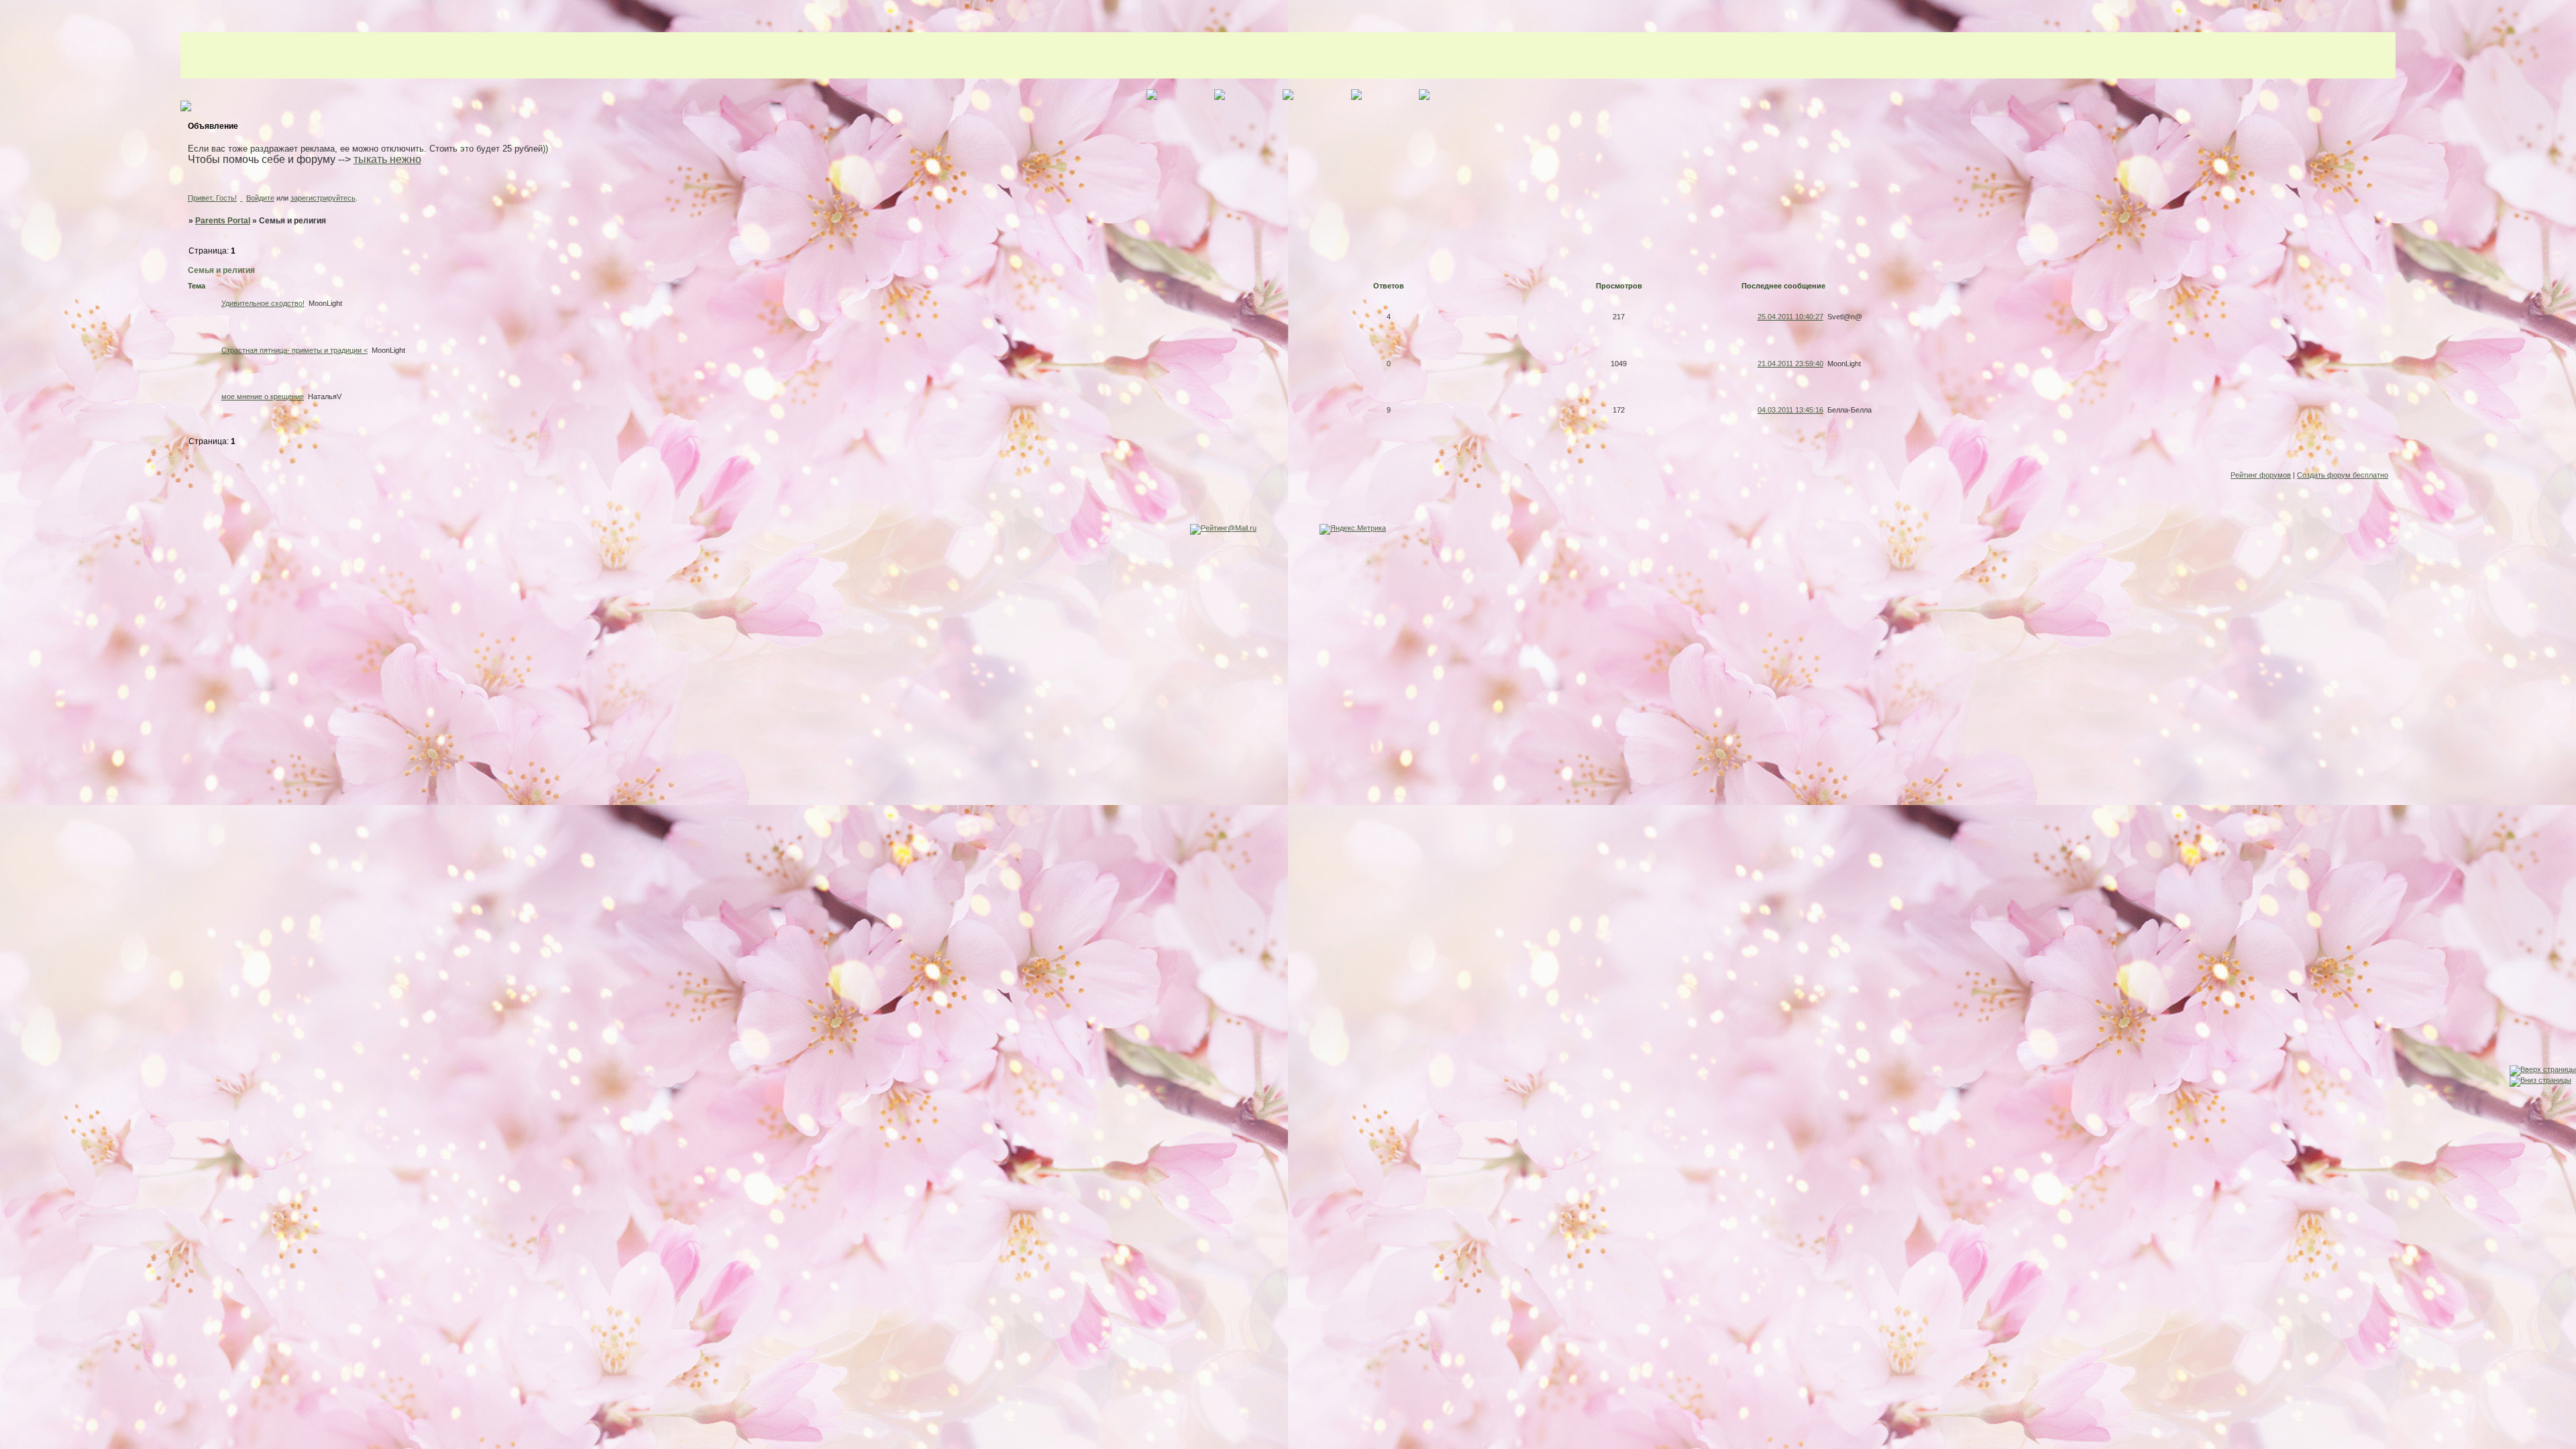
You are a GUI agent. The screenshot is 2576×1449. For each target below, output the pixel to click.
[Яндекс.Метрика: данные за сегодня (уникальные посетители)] (1353, 529)
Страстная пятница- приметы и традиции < (294, 350)
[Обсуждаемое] (13, 995)
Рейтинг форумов (2261, 475)
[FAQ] (13, 1021)
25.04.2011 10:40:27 (1790, 317)
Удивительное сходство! (263, 303)
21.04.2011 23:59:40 (1790, 364)
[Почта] (13, 1074)
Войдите (260, 198)
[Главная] (13, 969)
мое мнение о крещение (263, 396)
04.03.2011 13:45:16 (1790, 410)
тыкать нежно (387, 159)
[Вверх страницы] (2543, 1069)
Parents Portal (223, 221)
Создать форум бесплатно (2343, 475)
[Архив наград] (13, 1048)
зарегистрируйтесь (323, 198)
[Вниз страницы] (2540, 1080)
